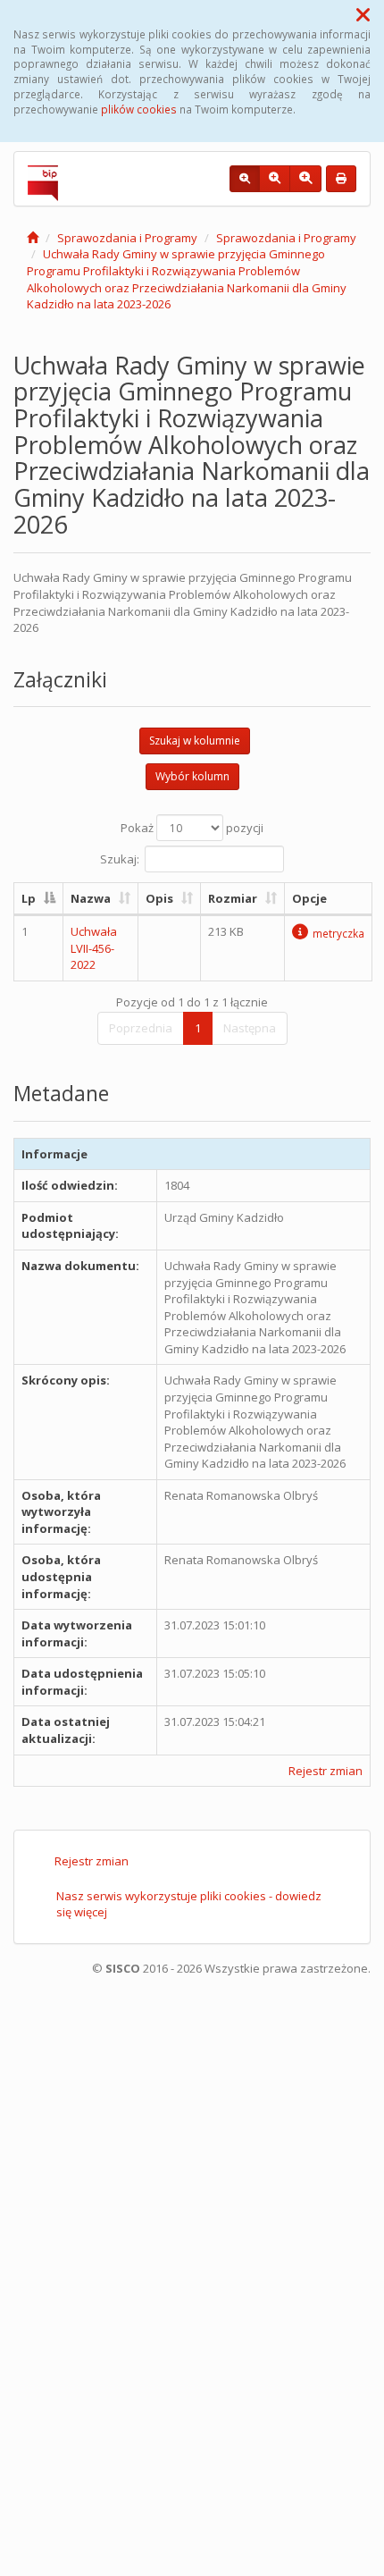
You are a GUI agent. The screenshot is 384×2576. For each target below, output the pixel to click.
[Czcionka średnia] (275, 179)
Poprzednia (141, 1028)
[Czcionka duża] (305, 179)
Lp (29, 898)
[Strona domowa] (33, 238)
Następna (250, 1028)
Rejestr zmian (326, 1771)
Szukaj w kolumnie (195, 741)
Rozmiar (233, 898)
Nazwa (91, 898)
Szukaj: (120, 858)
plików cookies (139, 109)
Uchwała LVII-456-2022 (94, 948)
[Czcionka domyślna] (245, 179)
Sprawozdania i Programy (127, 238)
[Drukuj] (341, 179)
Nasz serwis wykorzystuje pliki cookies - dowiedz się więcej (189, 1904)
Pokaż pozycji (192, 828)
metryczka (338, 933)
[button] (363, 14)
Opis (159, 898)
